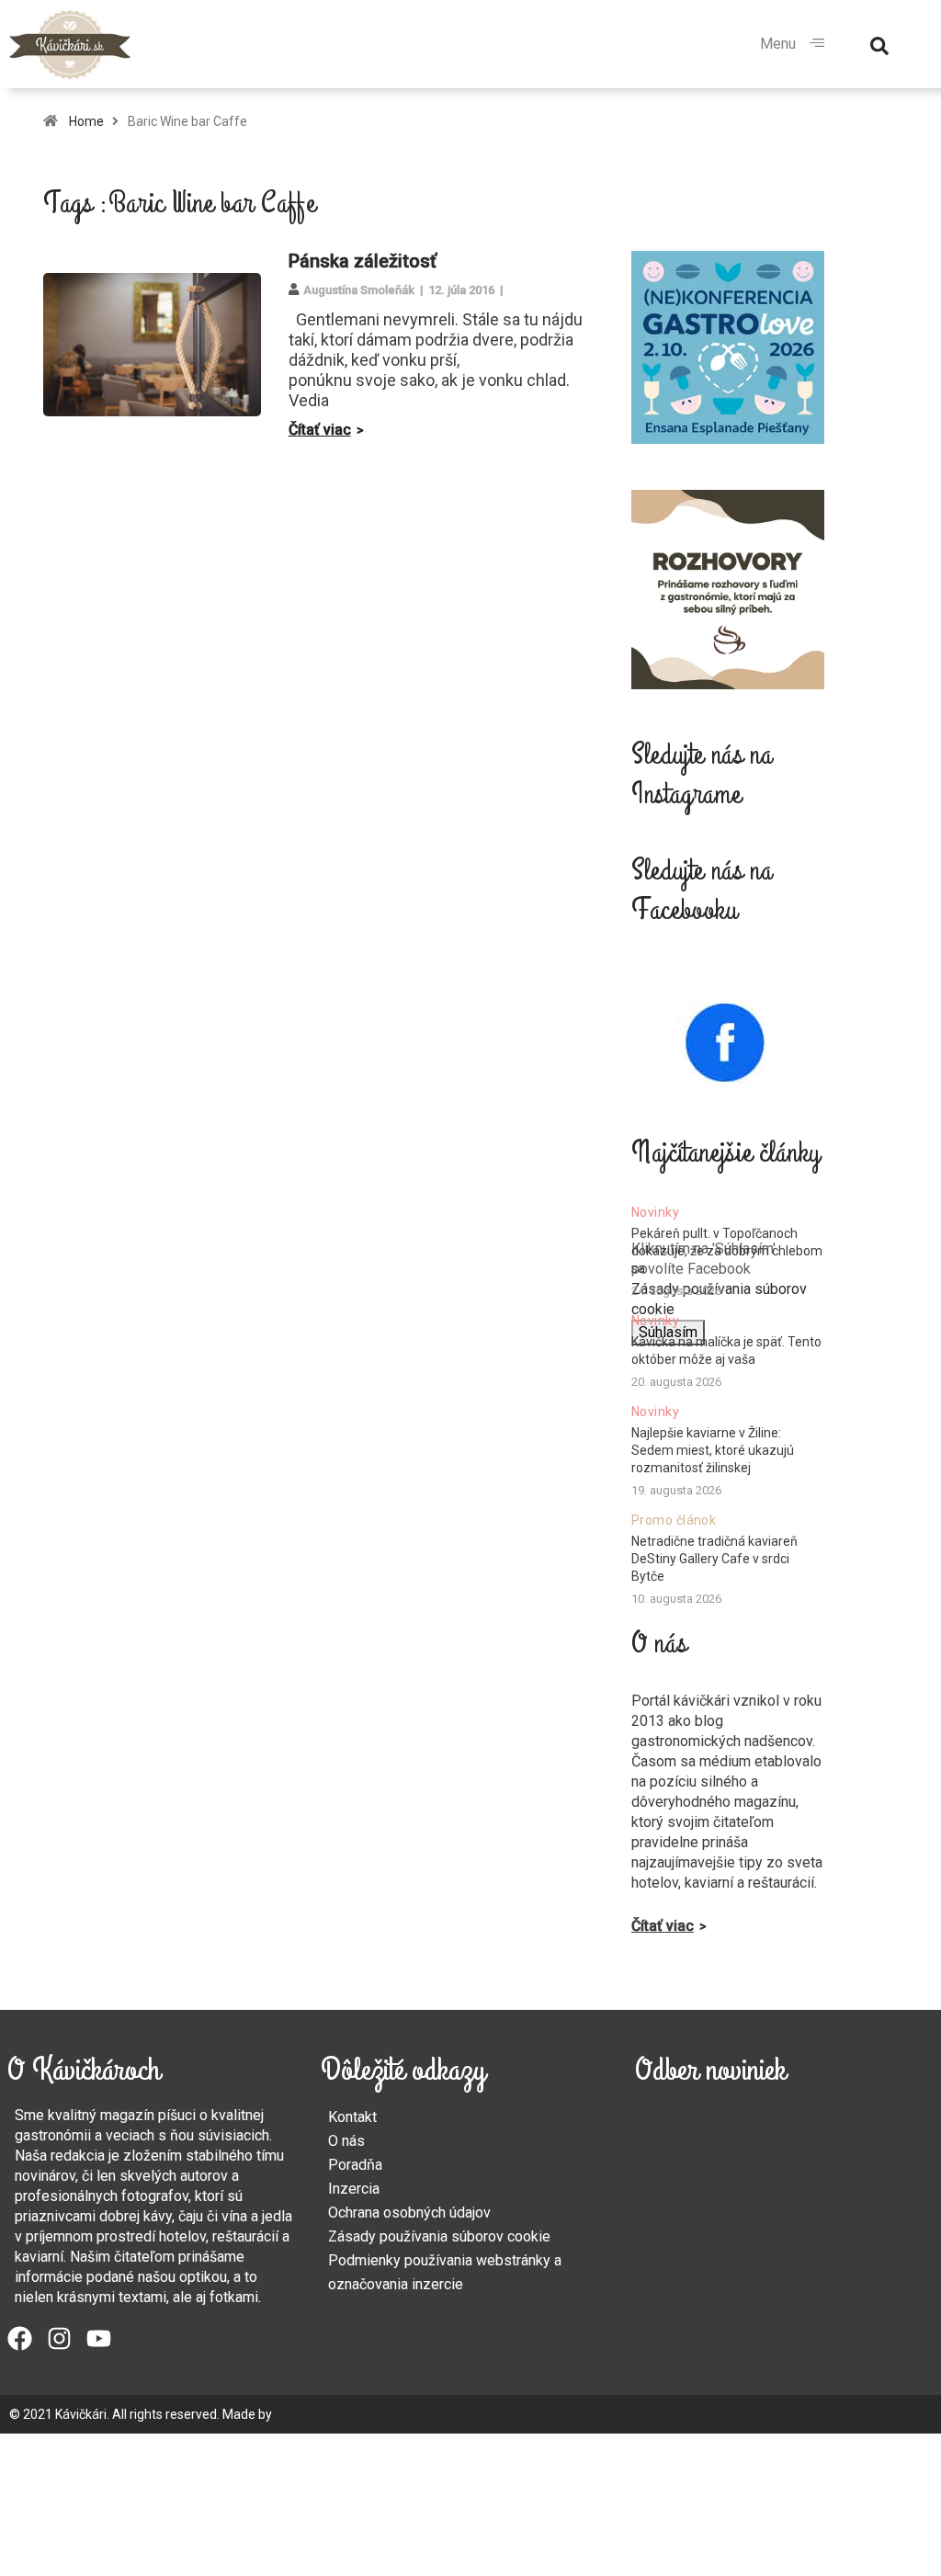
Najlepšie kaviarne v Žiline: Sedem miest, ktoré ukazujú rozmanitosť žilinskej (713, 1450)
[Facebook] (20, 2338)
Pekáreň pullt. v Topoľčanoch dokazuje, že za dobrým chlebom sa (727, 1251)
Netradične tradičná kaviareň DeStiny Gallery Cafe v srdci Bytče (714, 1559)
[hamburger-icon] (817, 44)
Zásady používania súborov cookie (439, 2236)
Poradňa (355, 2165)
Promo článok (674, 1520)
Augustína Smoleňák (359, 290)
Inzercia (354, 2189)
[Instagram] (59, 2338)
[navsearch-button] (879, 44)
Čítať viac (320, 430)
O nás (346, 2141)
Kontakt (352, 2117)
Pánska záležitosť (363, 261)
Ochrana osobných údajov (409, 2213)
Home (86, 121)
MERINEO (302, 2414)
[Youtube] (99, 2338)
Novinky (655, 1212)
